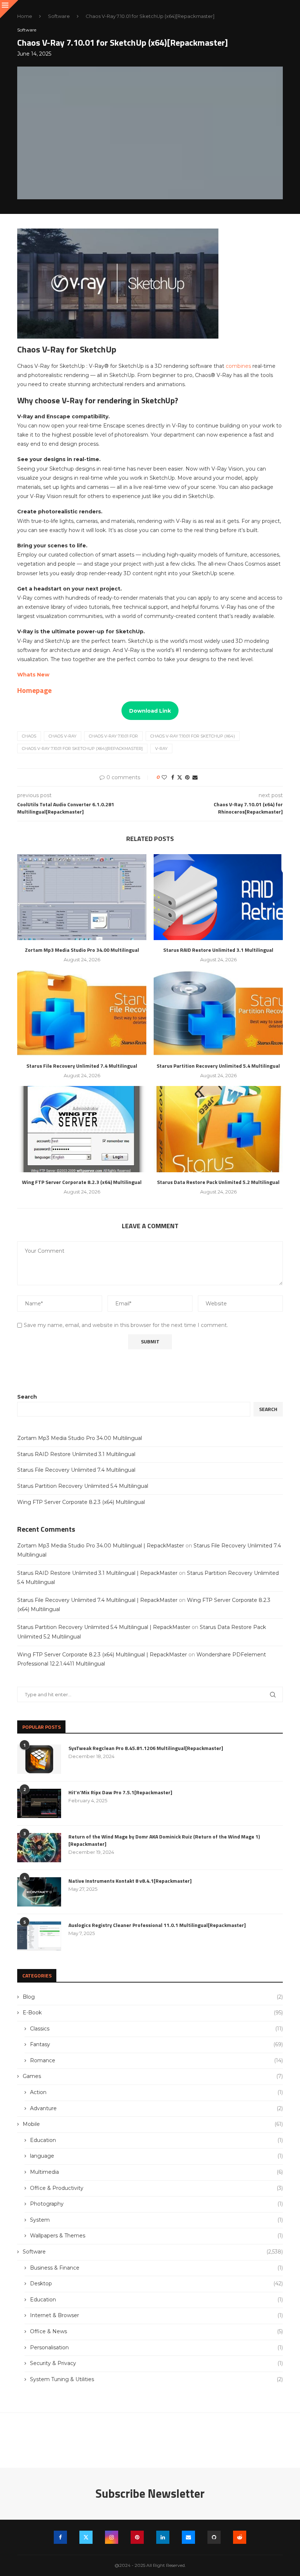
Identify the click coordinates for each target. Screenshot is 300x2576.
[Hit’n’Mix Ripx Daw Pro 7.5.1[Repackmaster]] (39, 1803)
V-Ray (161, 748)
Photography (156, 2204)
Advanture (156, 2108)
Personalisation (156, 2347)
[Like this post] (164, 777)
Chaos (29, 736)
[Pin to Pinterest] (187, 777)
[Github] (214, 2537)
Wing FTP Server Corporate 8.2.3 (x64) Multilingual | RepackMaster (102, 1655)
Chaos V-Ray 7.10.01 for (113, 736)
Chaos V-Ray (63, 736)
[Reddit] (240, 2537)
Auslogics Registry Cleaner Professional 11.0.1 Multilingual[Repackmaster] (157, 1925)
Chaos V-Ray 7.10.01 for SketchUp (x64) (193, 736)
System (156, 2220)
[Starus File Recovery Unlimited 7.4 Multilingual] (82, 1013)
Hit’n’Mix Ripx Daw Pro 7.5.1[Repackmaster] (120, 1792)
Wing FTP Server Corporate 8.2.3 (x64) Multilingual (82, 1182)
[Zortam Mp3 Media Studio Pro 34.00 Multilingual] (82, 897)
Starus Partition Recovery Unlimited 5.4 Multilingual (218, 1066)
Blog (153, 1997)
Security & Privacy (156, 2363)
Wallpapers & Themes (156, 2236)
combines (239, 366)
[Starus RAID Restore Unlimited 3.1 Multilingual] (218, 897)
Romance (156, 2060)
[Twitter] (86, 2537)
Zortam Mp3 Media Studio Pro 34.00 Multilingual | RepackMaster (101, 1546)
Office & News (156, 2331)
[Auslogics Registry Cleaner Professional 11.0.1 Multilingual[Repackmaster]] (39, 1936)
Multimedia (156, 2172)
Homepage (34, 690)
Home (25, 16)
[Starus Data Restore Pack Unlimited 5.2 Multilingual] (218, 1129)
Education (156, 2140)
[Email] (188, 2537)
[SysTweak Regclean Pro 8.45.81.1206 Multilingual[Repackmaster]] (39, 1759)
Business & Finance (156, 2268)
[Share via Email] (195, 777)
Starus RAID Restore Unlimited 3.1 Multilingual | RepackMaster (97, 1573)
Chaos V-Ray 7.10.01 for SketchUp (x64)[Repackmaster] (82, 748)
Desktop (156, 2283)
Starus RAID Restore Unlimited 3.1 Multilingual (218, 950)
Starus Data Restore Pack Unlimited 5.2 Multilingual (218, 1182)
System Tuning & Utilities (156, 2379)
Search (27, 1397)
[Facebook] (60, 2537)
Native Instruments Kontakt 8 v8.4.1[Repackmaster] (130, 1881)
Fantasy (156, 2044)
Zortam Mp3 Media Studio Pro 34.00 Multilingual (82, 950)
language (156, 2156)
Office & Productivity (156, 2188)
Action (156, 2092)
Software (59, 16)
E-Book (153, 2013)
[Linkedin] (163, 2537)
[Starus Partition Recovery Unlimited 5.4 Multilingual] (218, 1013)
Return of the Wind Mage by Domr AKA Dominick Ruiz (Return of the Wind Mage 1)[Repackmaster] (164, 1840)
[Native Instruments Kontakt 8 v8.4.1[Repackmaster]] (39, 1892)
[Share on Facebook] (173, 777)
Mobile (153, 2124)
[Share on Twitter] (180, 777)
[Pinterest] (137, 2537)
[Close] (9, 9)
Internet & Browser (156, 2315)
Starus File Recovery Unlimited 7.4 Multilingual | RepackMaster (97, 1600)
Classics (156, 2029)
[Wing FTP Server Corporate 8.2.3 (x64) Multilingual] (82, 1129)
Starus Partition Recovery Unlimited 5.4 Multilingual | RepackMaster (104, 1627)
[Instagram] (112, 2537)
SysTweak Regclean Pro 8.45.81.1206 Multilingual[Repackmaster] (146, 1748)
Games (153, 2076)
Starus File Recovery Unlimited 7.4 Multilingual (82, 1066)
